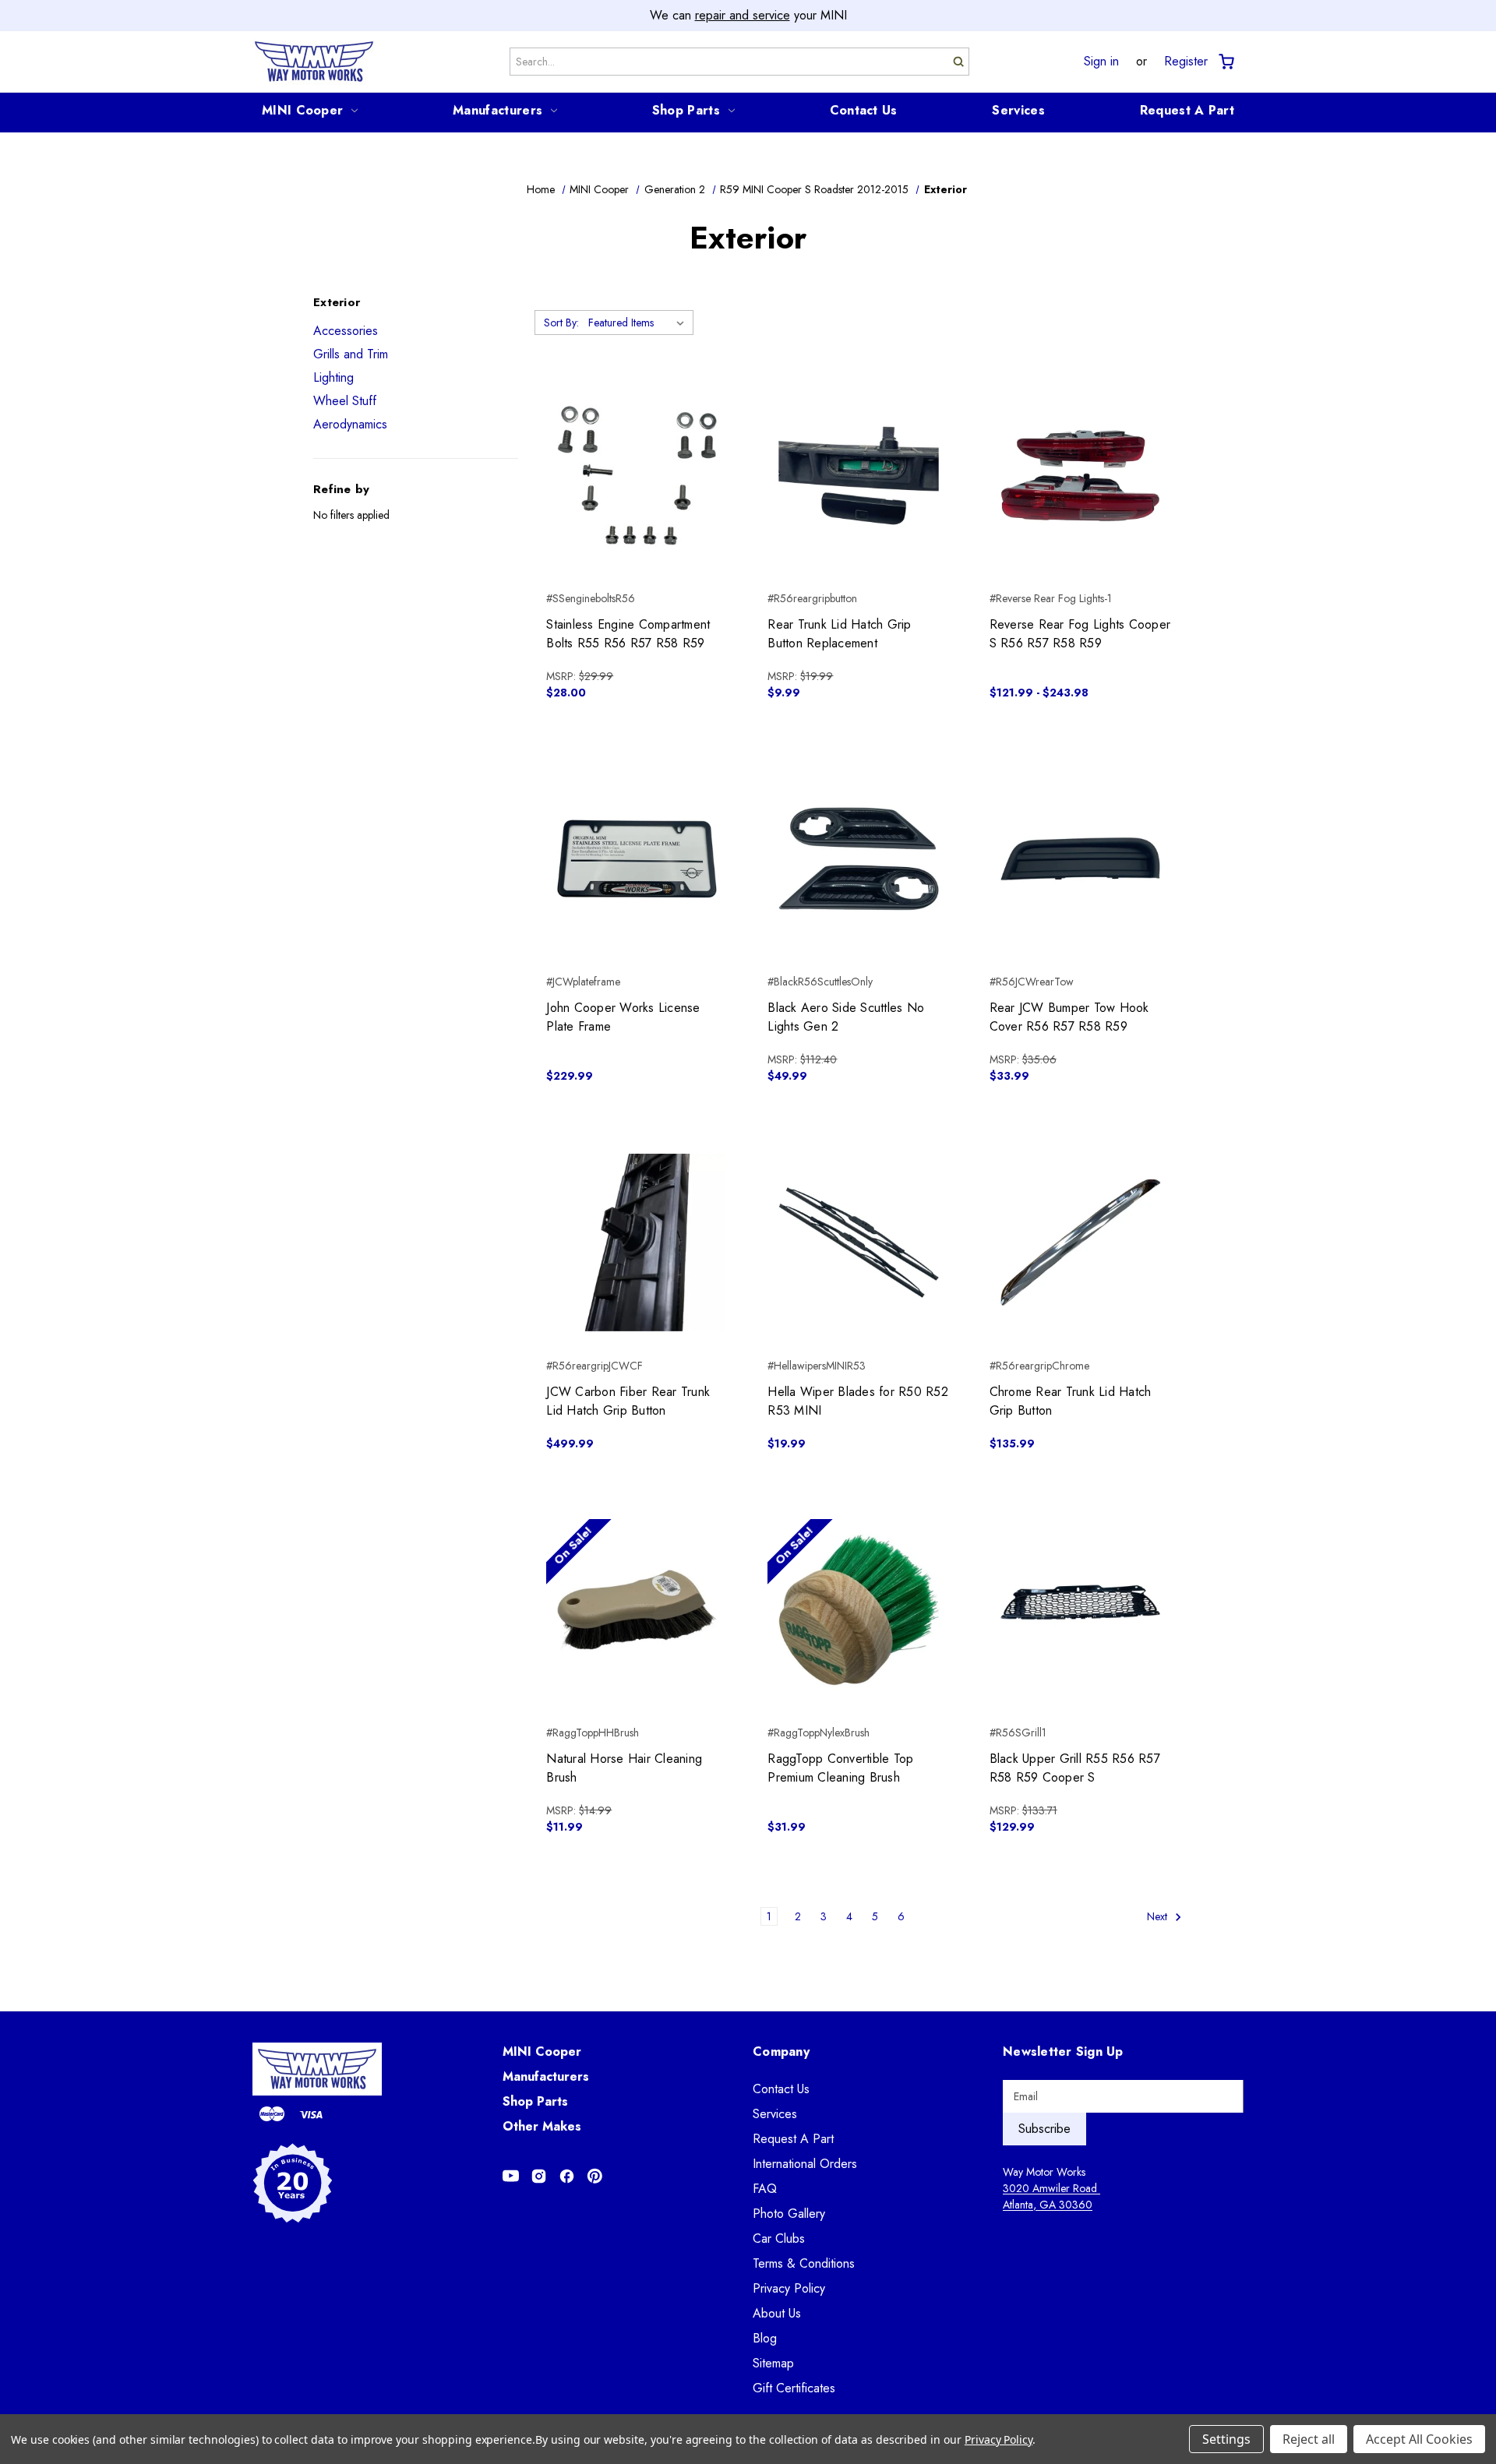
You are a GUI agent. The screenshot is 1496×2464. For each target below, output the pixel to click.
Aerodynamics (350, 424)
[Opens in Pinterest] (595, 2176)
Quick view (637, 448)
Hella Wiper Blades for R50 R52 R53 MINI (858, 1401)
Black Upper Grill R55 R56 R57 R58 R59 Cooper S (1075, 1768)
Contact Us (864, 110)
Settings (1226, 2439)
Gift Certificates (794, 2388)
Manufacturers (497, 110)
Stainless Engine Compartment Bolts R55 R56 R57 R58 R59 (628, 634)
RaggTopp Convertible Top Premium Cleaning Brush (840, 1768)
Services (1018, 110)
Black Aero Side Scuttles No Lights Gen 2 (846, 1017)
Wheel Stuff (345, 401)
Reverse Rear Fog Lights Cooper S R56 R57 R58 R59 (1080, 634)
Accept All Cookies (1419, 2439)
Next (1159, 1916)
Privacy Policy (789, 2288)
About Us (777, 2313)
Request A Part (1187, 110)
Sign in (1101, 62)
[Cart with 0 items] (1225, 62)
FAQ (765, 2189)
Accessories (346, 331)
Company (781, 2052)
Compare (632, 476)
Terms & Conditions (804, 2263)
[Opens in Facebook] (567, 2176)
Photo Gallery (789, 2214)
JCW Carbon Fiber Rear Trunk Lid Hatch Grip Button (628, 1401)
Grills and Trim (351, 354)
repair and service (743, 15)
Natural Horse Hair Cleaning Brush (624, 1768)
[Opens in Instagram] (539, 2176)
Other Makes (542, 2126)
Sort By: (561, 323)
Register (1186, 62)
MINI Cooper (302, 110)
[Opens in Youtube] (511, 2176)
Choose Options (1080, 503)
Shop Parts (686, 110)
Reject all (1309, 2439)
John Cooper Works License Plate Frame (623, 1017)
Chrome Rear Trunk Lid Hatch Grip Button (1071, 1401)
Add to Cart (637, 503)
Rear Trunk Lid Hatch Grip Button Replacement (839, 634)
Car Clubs (779, 2238)
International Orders (805, 2164)
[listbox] (639, 323)
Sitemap (773, 2363)
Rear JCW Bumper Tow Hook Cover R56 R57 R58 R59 (1069, 1017)
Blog (765, 2338)
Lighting (333, 377)
